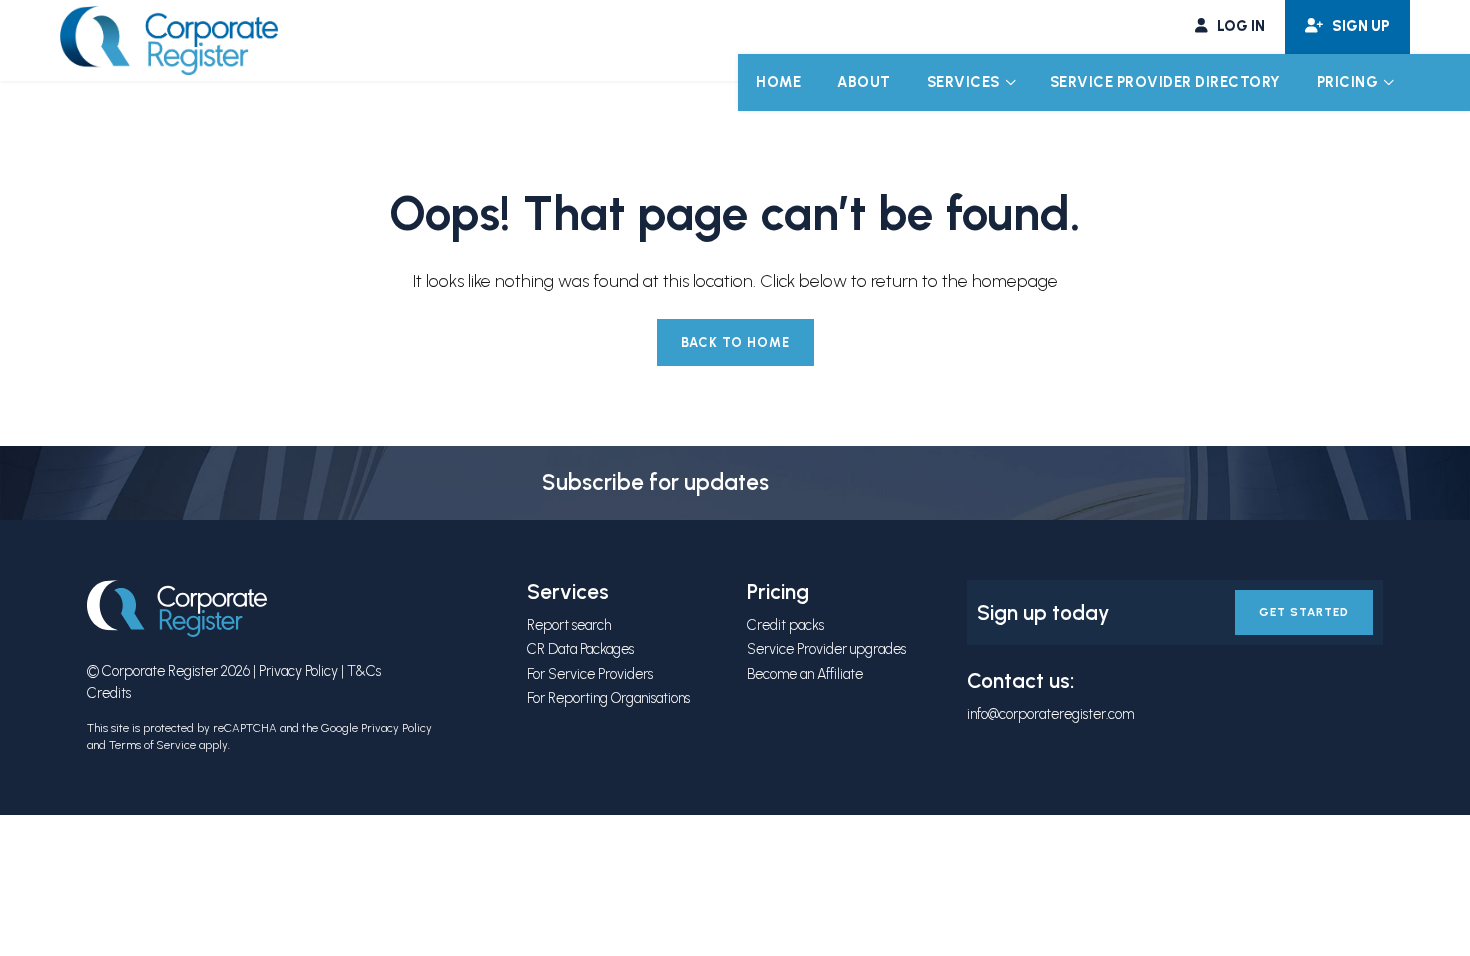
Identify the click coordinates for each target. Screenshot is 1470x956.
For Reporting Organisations (608, 698)
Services (963, 82)
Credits (109, 693)
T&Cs (364, 671)
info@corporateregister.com (1050, 714)
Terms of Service (152, 745)
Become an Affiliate (805, 674)
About (864, 82)
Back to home (735, 342)
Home (778, 82)
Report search (569, 625)
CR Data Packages (580, 649)
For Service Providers (590, 674)
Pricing (1348, 82)
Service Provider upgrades (826, 649)
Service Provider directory (1165, 82)
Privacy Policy (298, 671)
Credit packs (785, 625)
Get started (1304, 612)
